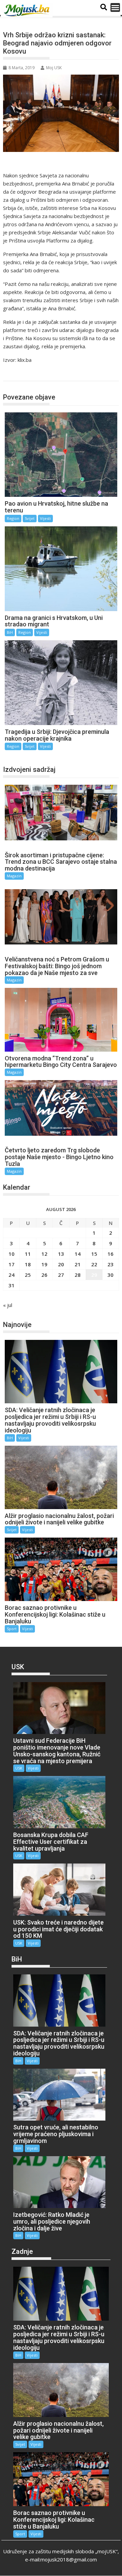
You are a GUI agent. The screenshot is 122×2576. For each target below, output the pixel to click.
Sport (12, 1629)
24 (12, 1275)
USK (19, 1768)
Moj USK (54, 68)
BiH (10, 632)
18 (28, 1264)
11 (28, 1254)
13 (61, 1254)
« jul (8, 1305)
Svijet (30, 518)
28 (78, 1275)
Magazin (14, 876)
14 (78, 1254)
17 (12, 1264)
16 (110, 1254)
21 (78, 1264)
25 (28, 1275)
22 (94, 1264)
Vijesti (45, 518)
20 (61, 1264)
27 (61, 1275)
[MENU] (115, 7)
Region (18, 374)
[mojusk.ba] (28, 11)
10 (12, 1254)
